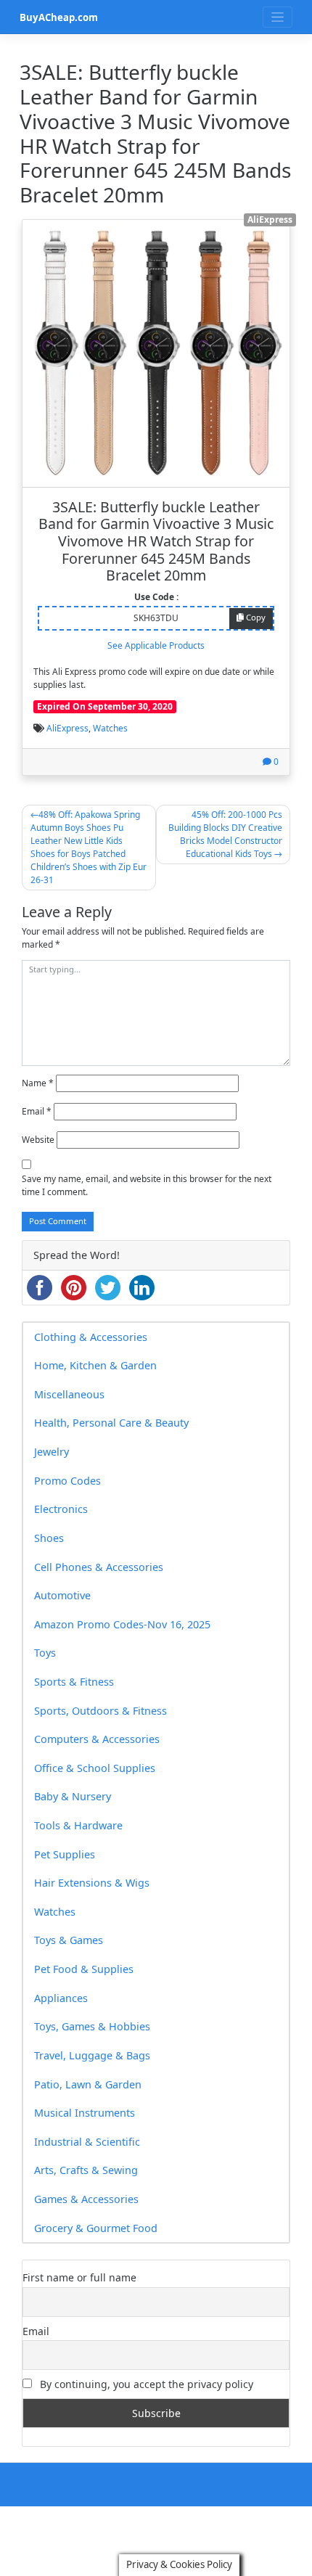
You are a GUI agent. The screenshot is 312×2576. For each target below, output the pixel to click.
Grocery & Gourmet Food (96, 2228)
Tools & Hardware (78, 1825)
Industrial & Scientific (87, 2142)
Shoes (49, 1538)
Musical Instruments (85, 2113)
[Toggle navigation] (278, 17)
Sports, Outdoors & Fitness (100, 1711)
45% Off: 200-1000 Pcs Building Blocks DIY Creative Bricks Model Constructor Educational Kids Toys (225, 834)
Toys (45, 1653)
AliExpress (67, 728)
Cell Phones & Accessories (99, 1567)
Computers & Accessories (97, 1739)
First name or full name (79, 2277)
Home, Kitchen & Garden (95, 1365)
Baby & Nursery (73, 1796)
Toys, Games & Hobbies (92, 2026)
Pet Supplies (65, 1854)
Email (37, 1111)
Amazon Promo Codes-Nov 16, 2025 (122, 1624)
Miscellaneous (69, 1394)
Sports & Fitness (74, 1682)
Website (38, 1140)
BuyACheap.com (59, 17)
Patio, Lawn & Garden (88, 2084)
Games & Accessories (86, 2199)
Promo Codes (67, 1481)
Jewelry (52, 1452)
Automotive (62, 1595)
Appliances (61, 1998)
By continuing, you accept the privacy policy (145, 2384)
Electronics (61, 1509)
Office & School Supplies (95, 1768)
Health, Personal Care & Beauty (111, 1423)
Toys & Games (69, 1940)
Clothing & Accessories (91, 1337)
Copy (255, 617)
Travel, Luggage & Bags (92, 2055)
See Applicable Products (156, 645)
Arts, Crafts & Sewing (86, 2170)
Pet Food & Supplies (84, 1969)
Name (38, 1083)
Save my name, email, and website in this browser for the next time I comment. (147, 1185)
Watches (110, 728)
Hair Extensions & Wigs (92, 1883)
